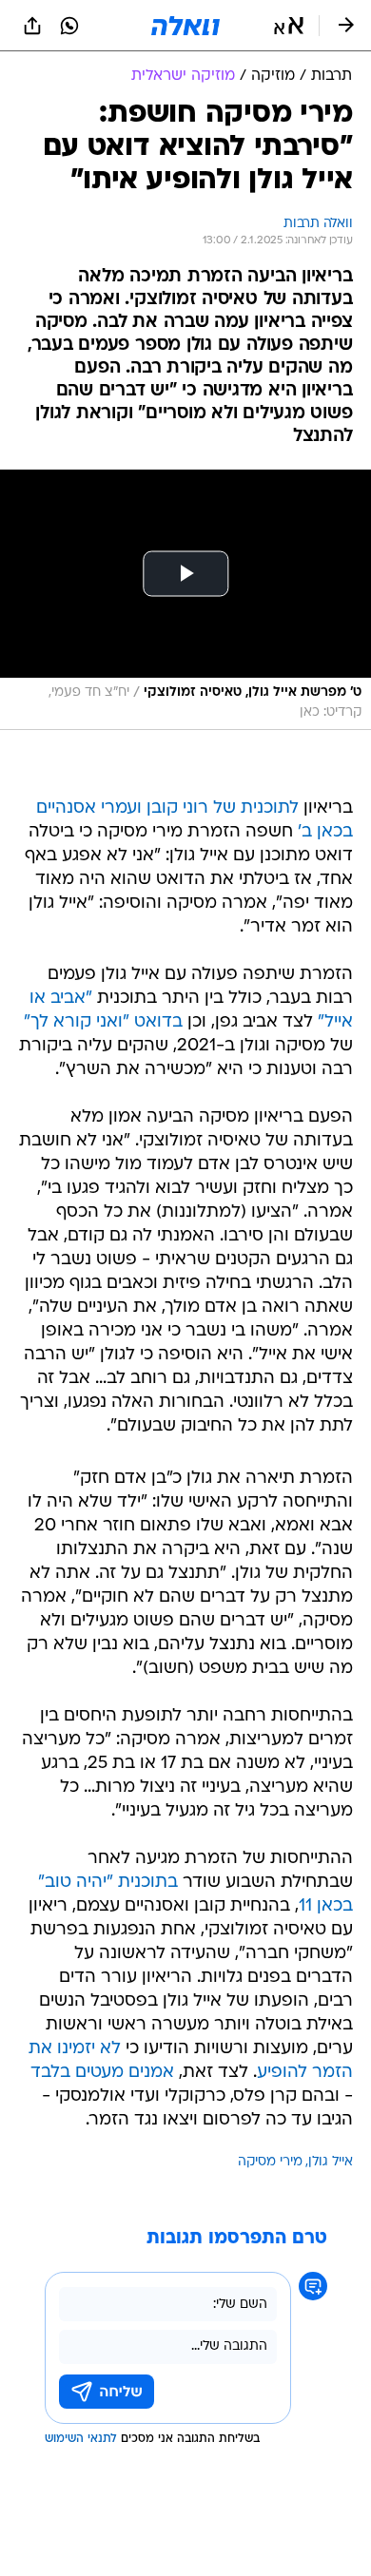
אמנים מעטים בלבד (102, 2073)
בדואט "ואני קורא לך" (103, 1022)
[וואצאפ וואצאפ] (69, 26)
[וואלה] (185, 26)
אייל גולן (331, 2162)
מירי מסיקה (270, 2162)
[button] (289, 26)
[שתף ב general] (32, 26)
